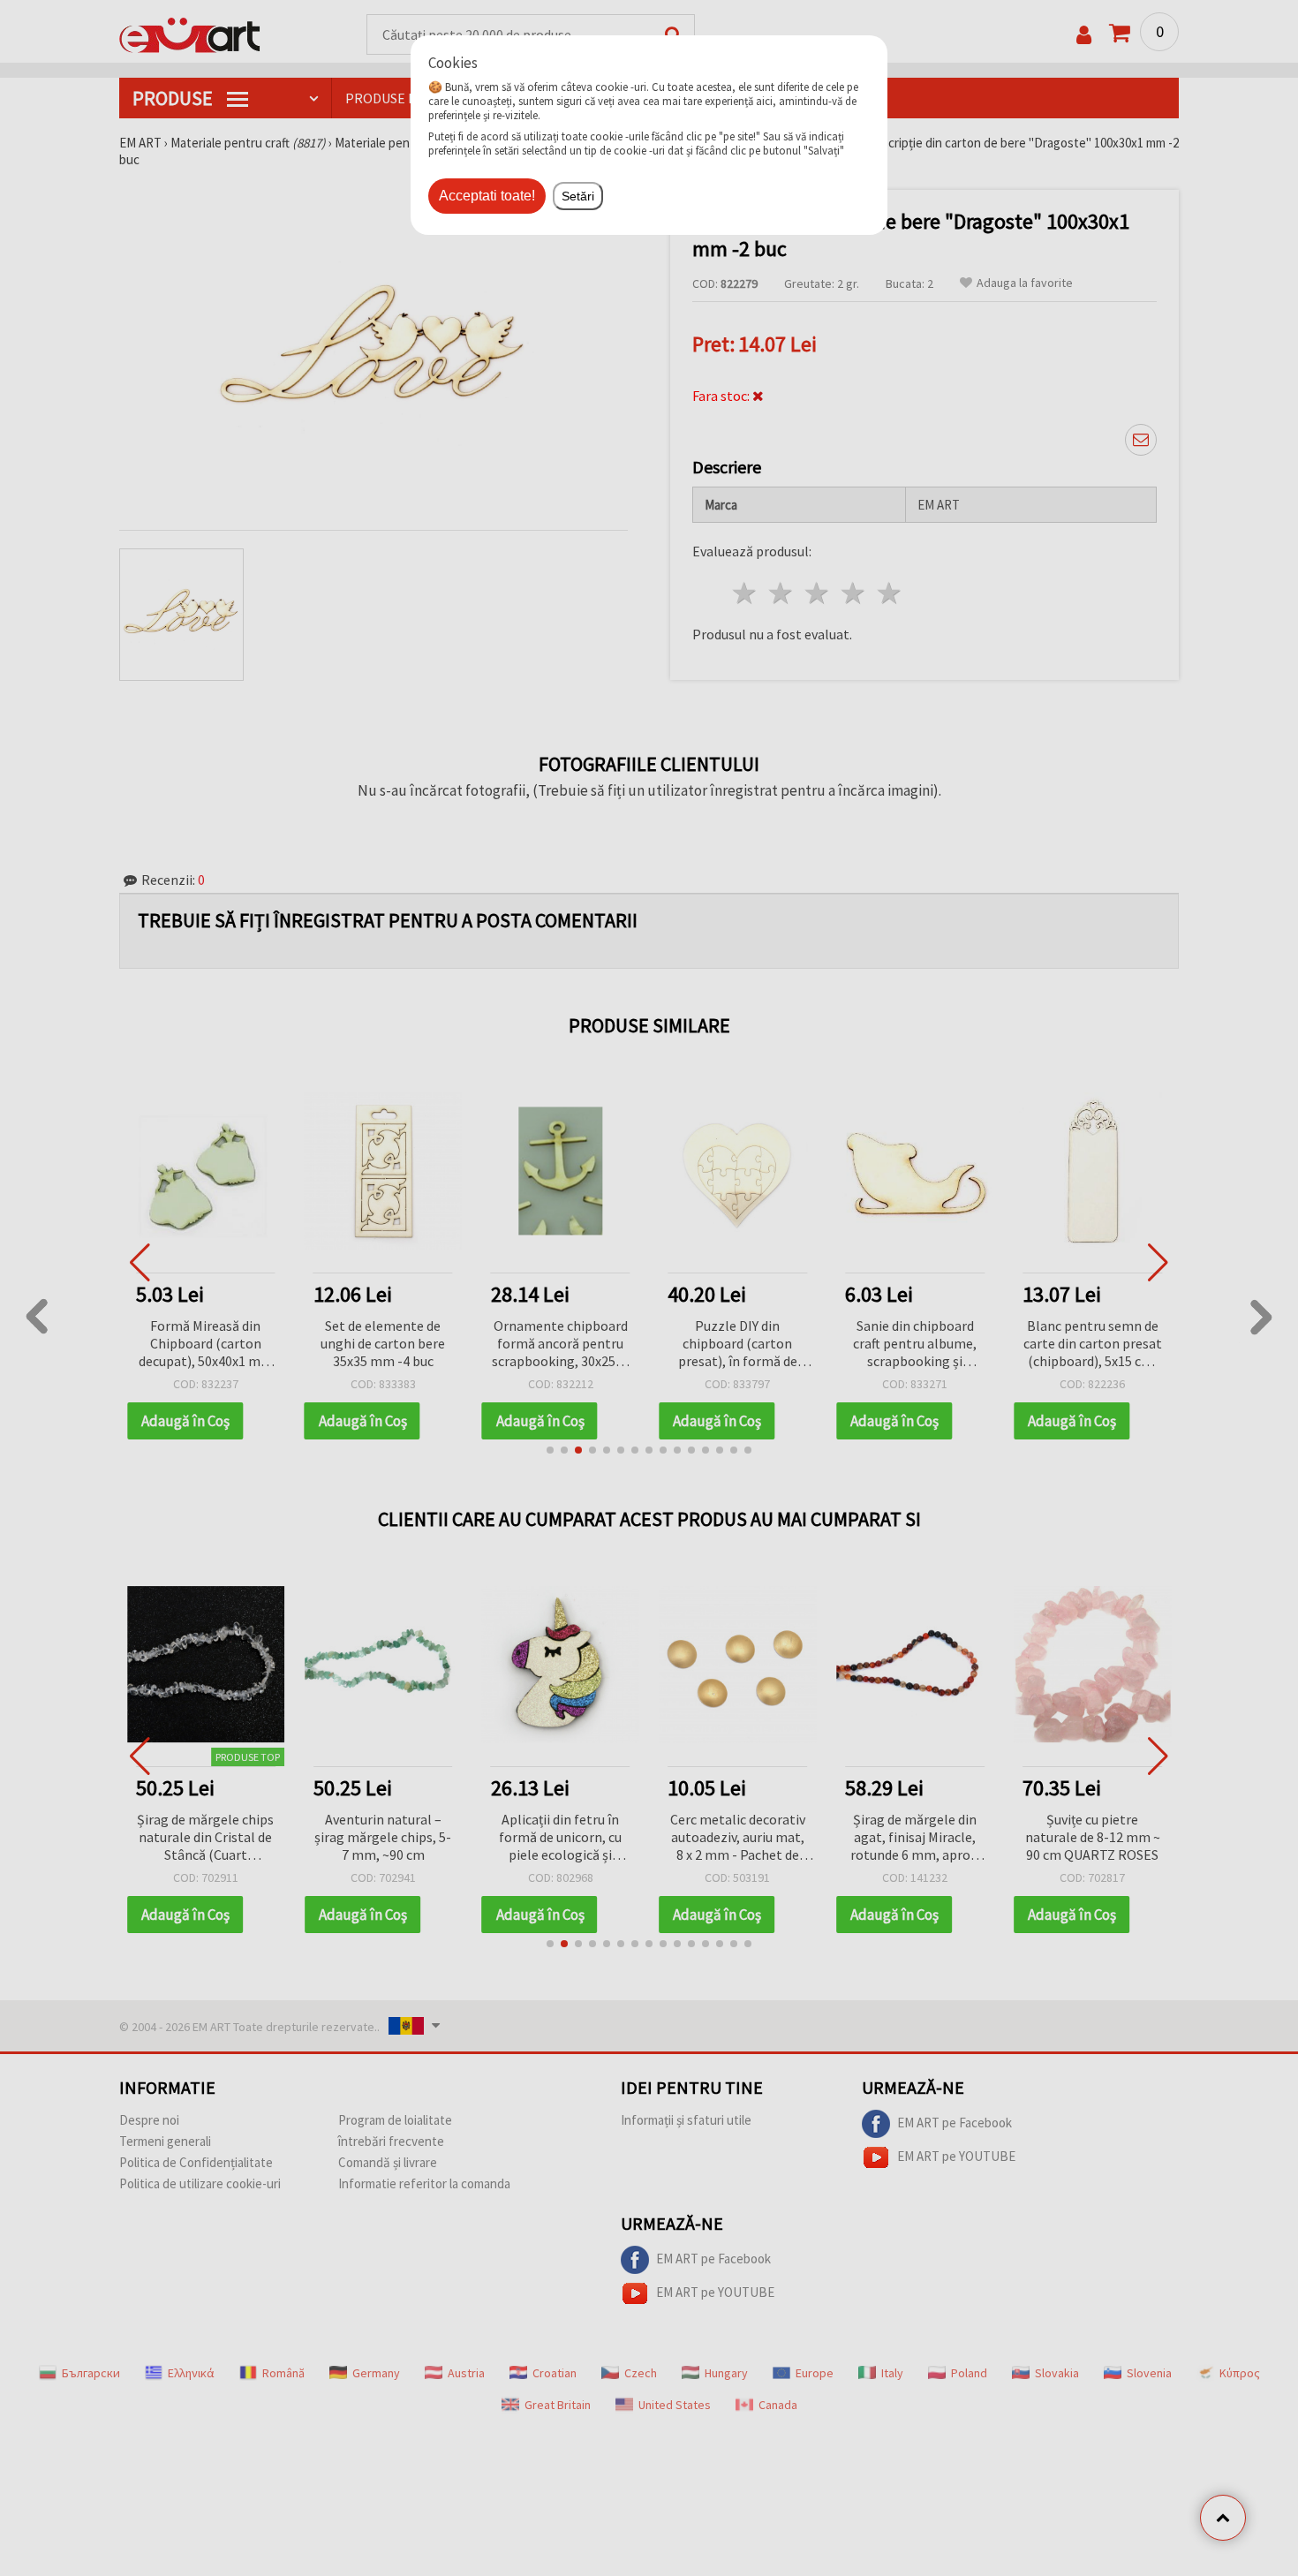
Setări (578, 196)
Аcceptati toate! (487, 196)
